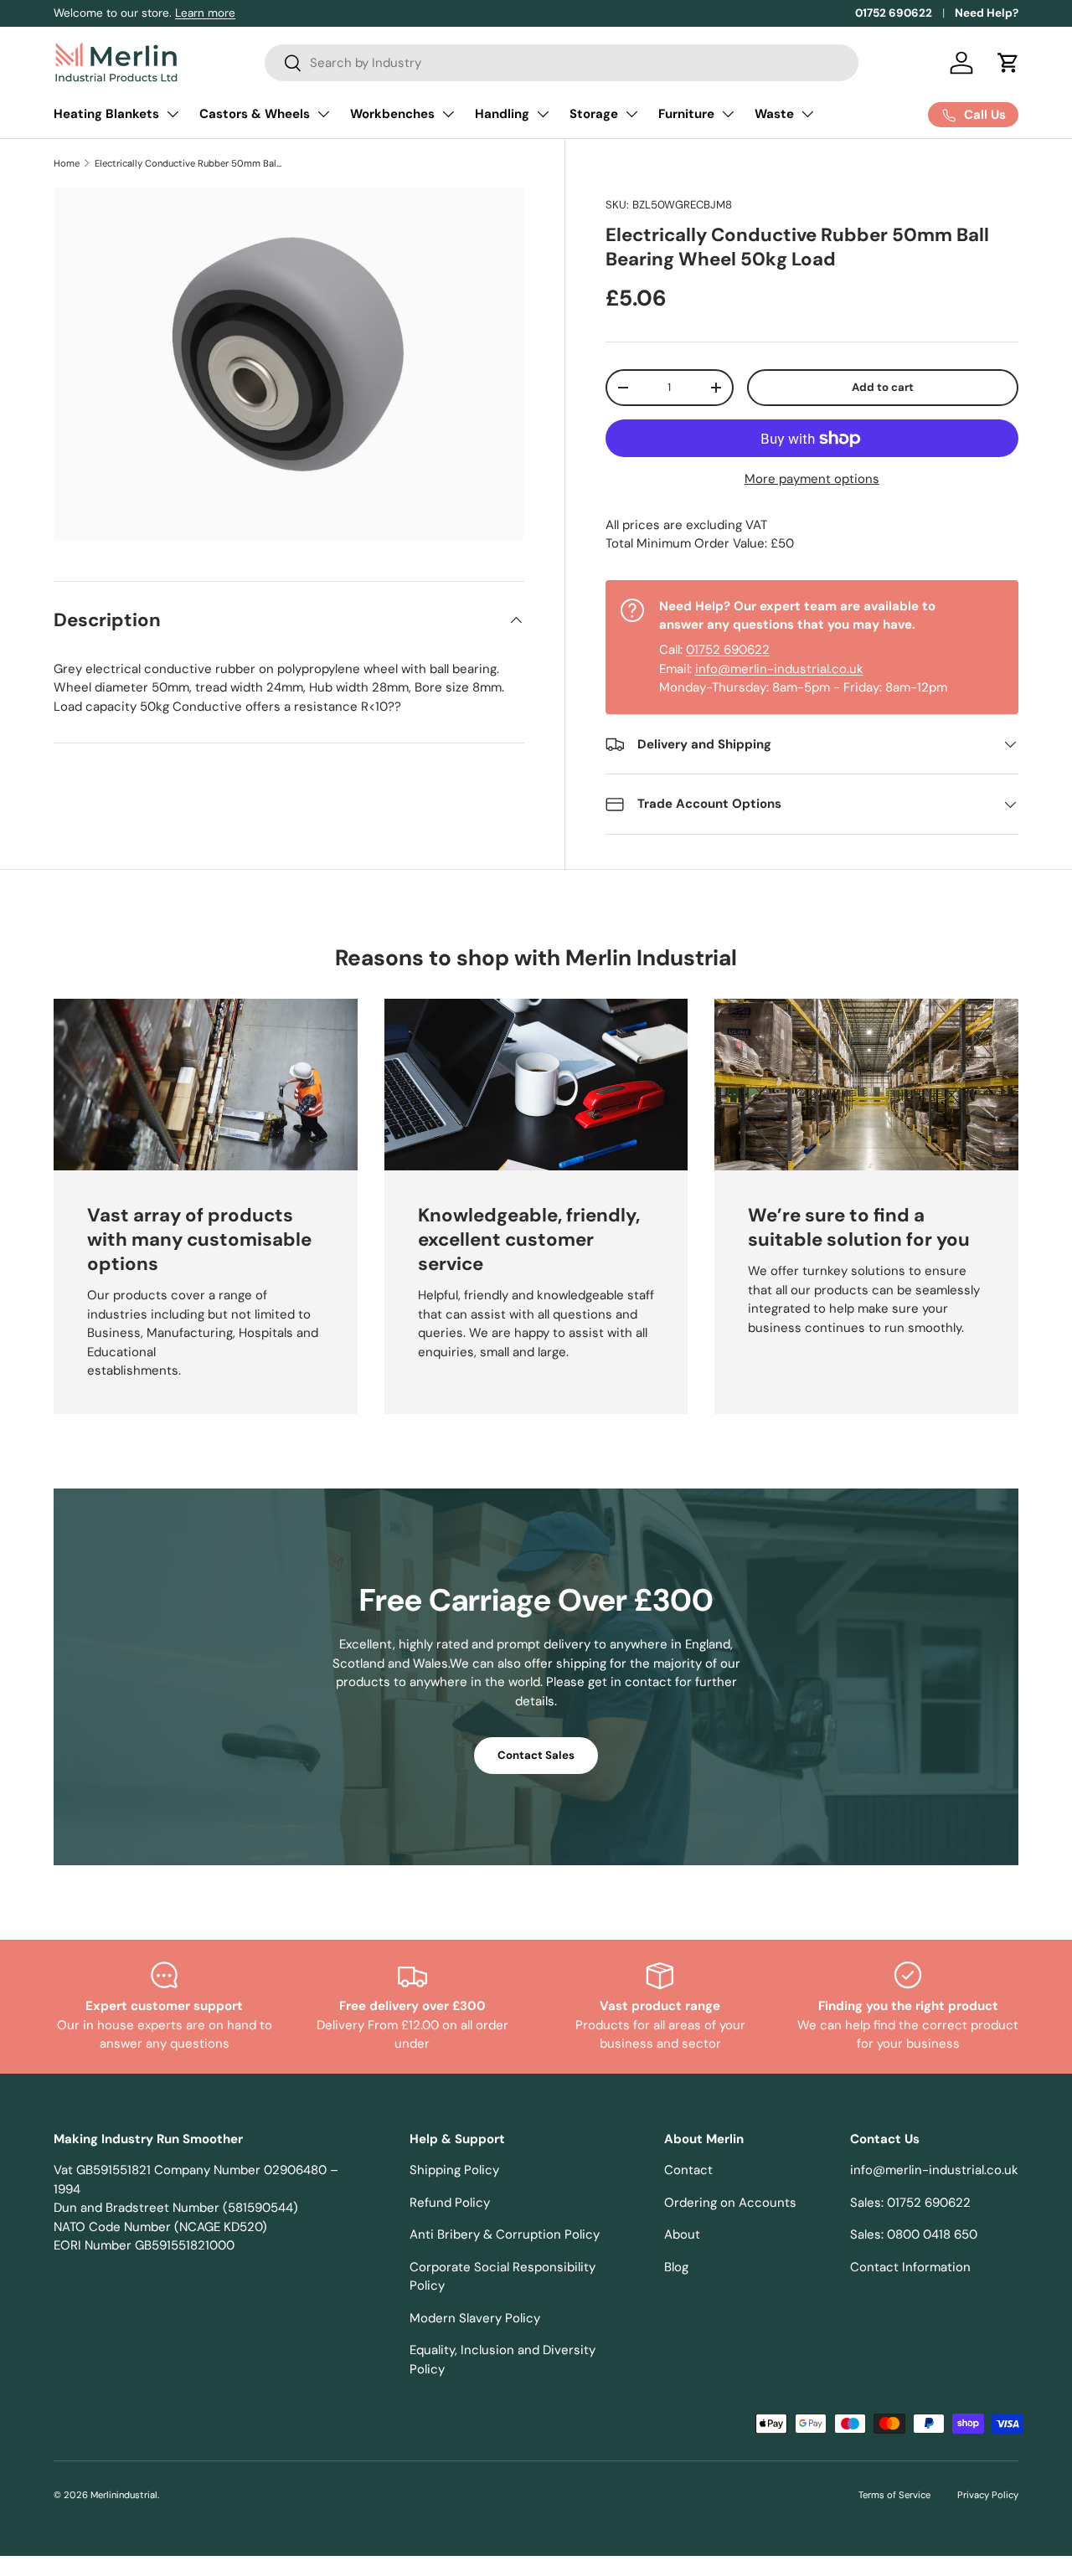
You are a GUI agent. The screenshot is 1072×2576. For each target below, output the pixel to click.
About (682, 2234)
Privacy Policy (988, 2495)
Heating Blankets (106, 114)
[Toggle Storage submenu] (631, 114)
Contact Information (910, 2267)
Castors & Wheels (255, 114)
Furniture (686, 114)
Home (67, 163)
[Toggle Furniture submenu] (728, 114)
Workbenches (392, 114)
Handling (502, 114)
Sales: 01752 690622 (910, 2203)
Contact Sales (536, 1755)
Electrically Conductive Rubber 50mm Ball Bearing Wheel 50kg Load (189, 163)
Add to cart (883, 387)
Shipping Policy (454, 2170)
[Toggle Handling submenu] (543, 114)
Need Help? (987, 13)
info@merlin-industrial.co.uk (779, 669)
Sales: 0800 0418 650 (914, 2234)
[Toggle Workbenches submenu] (448, 114)
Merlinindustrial (124, 2495)
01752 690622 (894, 13)
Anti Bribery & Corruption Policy (505, 2234)
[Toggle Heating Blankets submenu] (173, 114)
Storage (594, 114)
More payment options (812, 479)
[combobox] (562, 63)
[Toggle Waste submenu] (807, 114)
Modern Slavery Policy (475, 2318)
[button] (1008, 63)
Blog (676, 2267)
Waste (774, 114)
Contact (688, 2170)
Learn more (205, 13)
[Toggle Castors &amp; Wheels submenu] (323, 114)
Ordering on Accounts (730, 2203)
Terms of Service (894, 2495)
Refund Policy (450, 2203)
